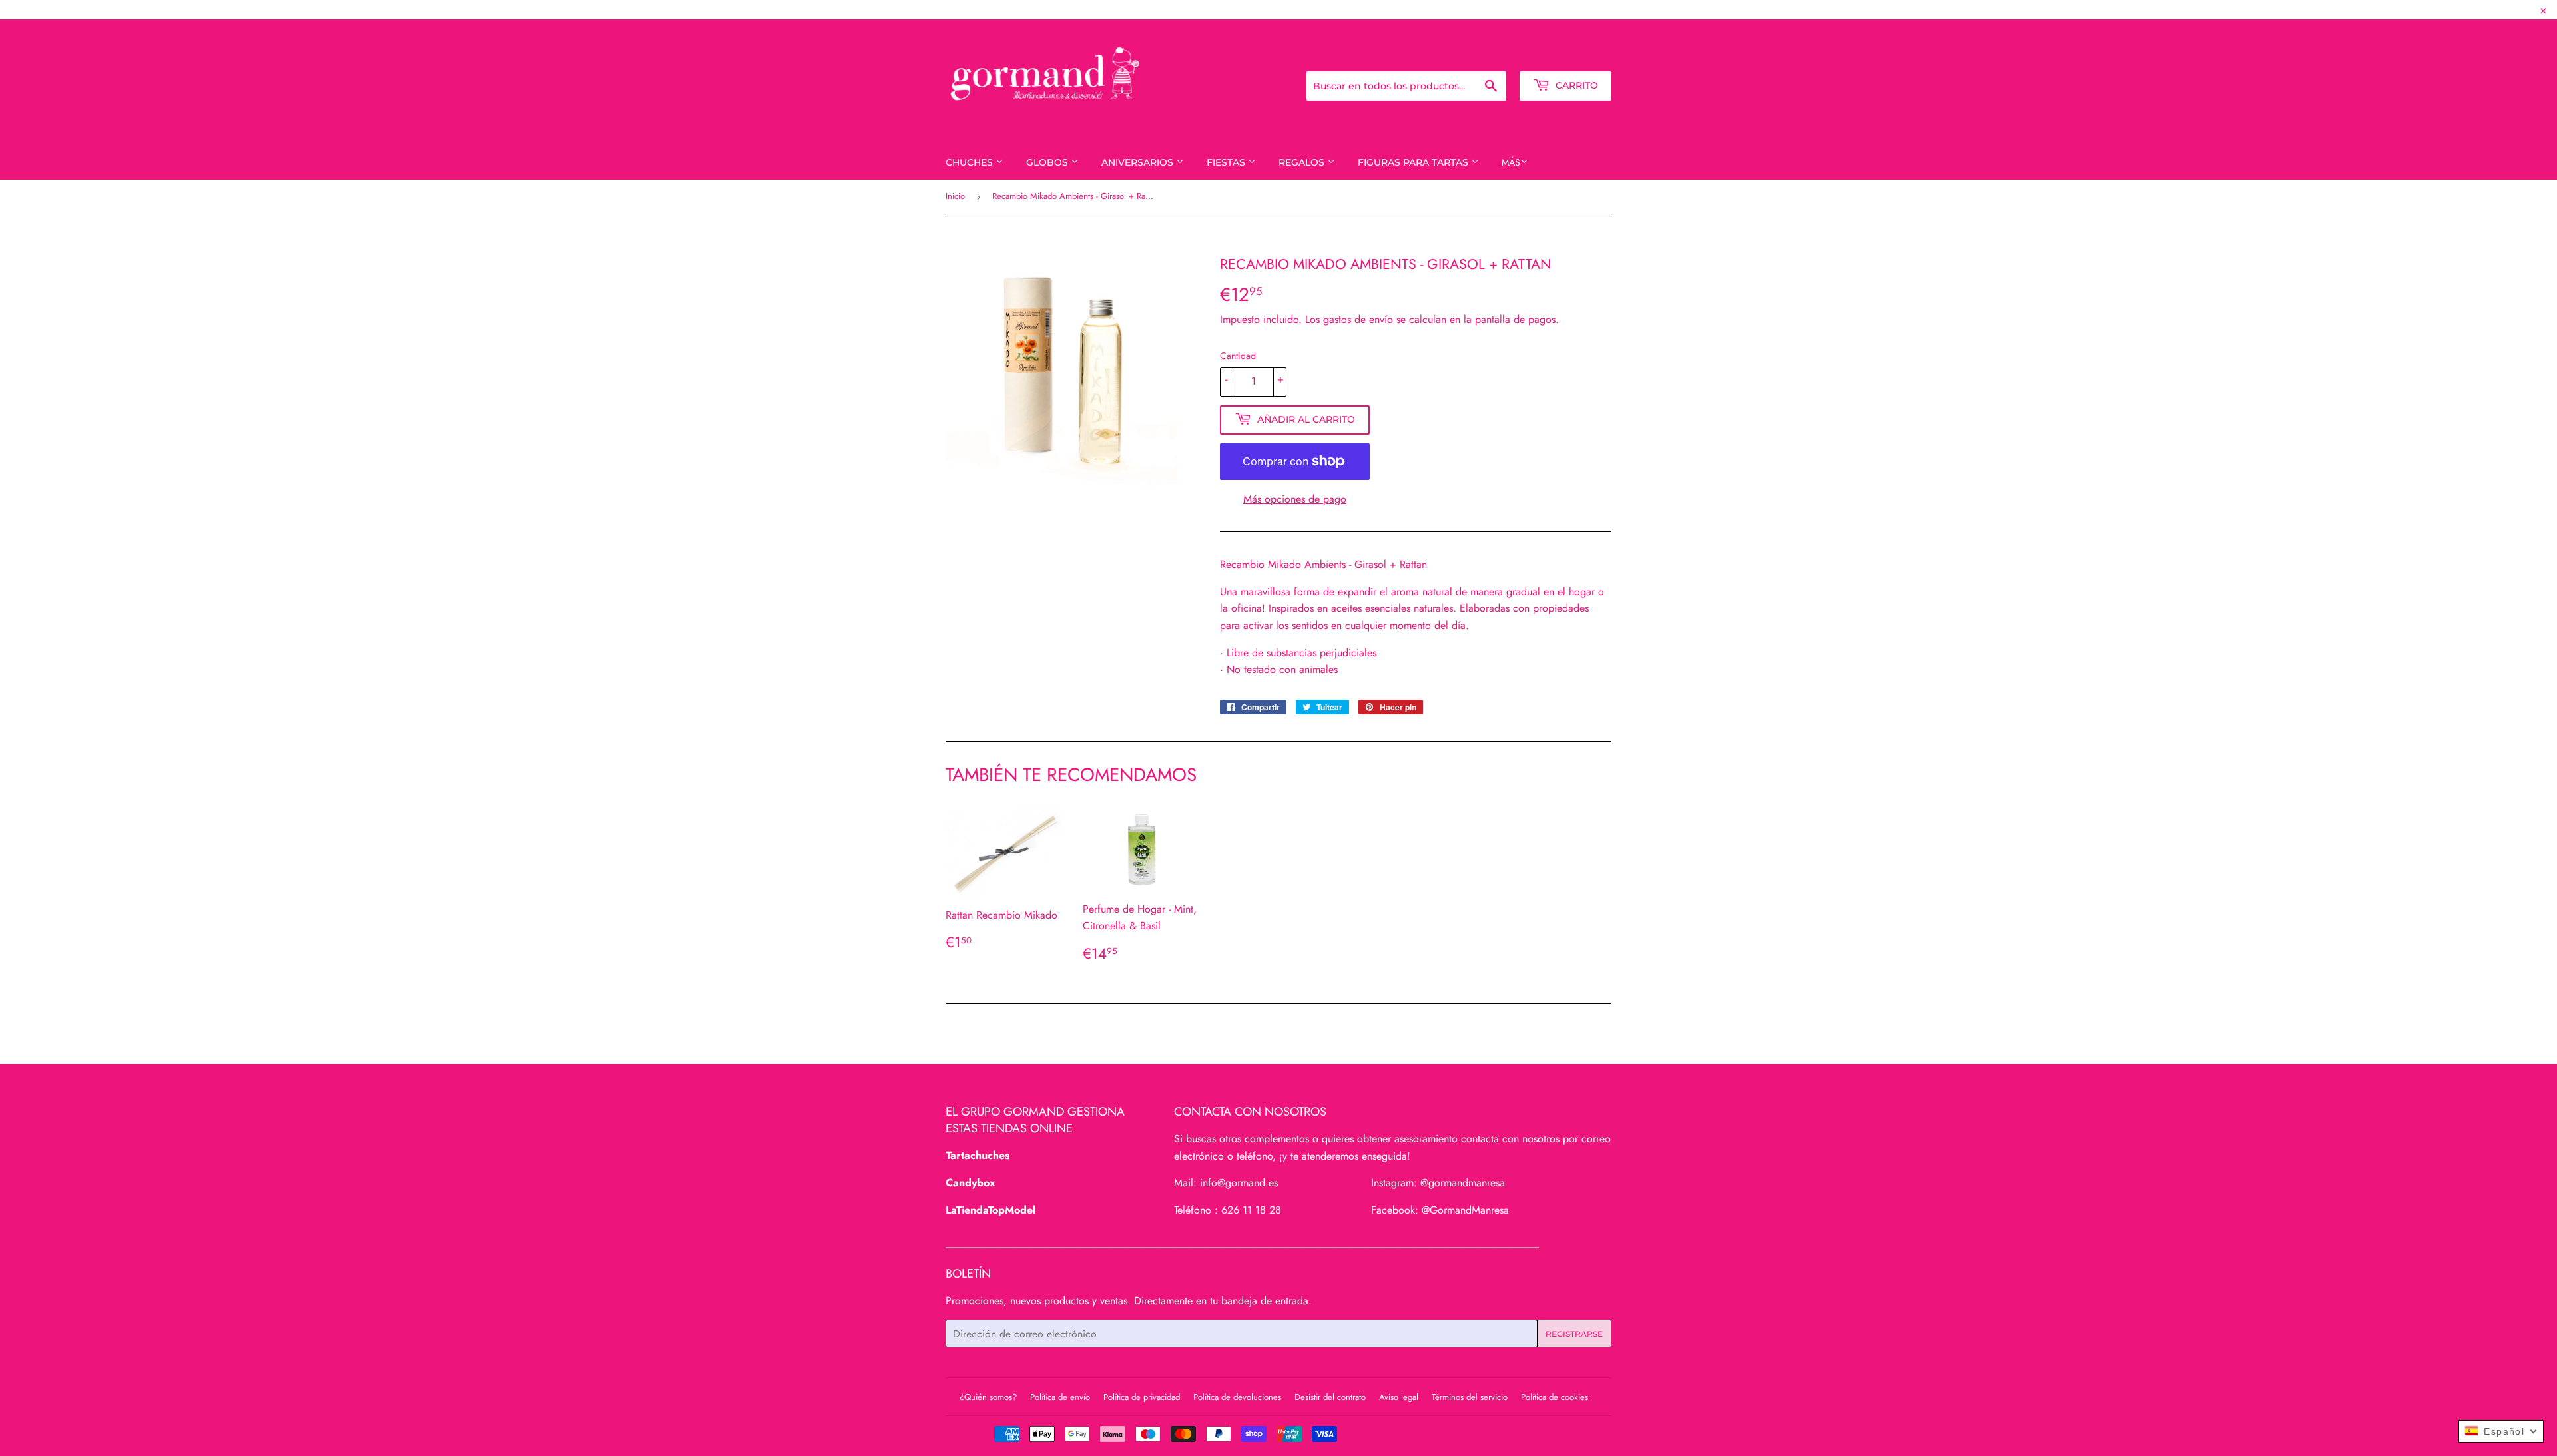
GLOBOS (1048, 162)
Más (1511, 162)
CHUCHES (971, 162)
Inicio (955, 196)
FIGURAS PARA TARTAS (1414, 162)
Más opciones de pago (1295, 499)
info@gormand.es (1239, 1183)
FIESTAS (1227, 162)
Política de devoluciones (1237, 1397)
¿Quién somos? (988, 1397)
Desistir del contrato (1330, 1397)
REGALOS (1303, 162)
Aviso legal (1399, 1397)
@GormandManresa (1465, 1210)
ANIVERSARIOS (1139, 162)
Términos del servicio (1470, 1397)
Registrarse (1498, 53)
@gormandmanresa (1463, 1183)
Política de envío (1060, 1397)
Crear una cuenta (1575, 53)
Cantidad (1238, 356)
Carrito (1575, 85)
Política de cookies (1555, 1397)
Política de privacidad (1142, 1397)
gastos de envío (1358, 319)
